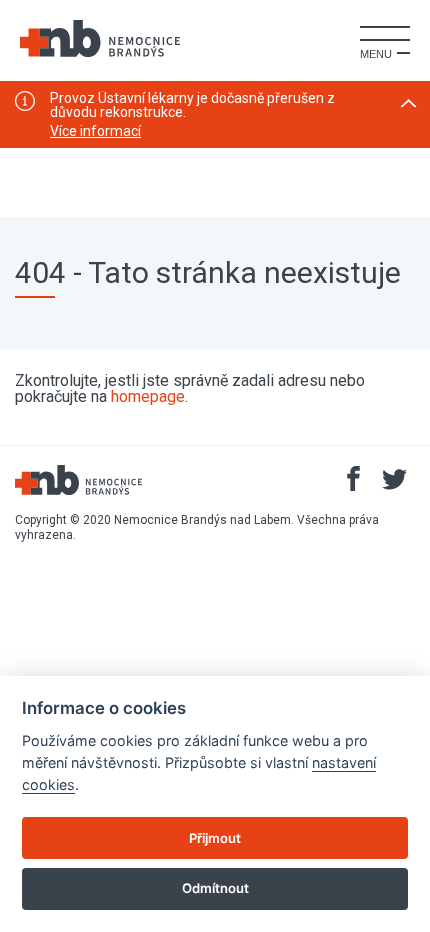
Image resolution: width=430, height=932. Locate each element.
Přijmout (215, 838)
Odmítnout (215, 888)
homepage (148, 396)
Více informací (95, 131)
